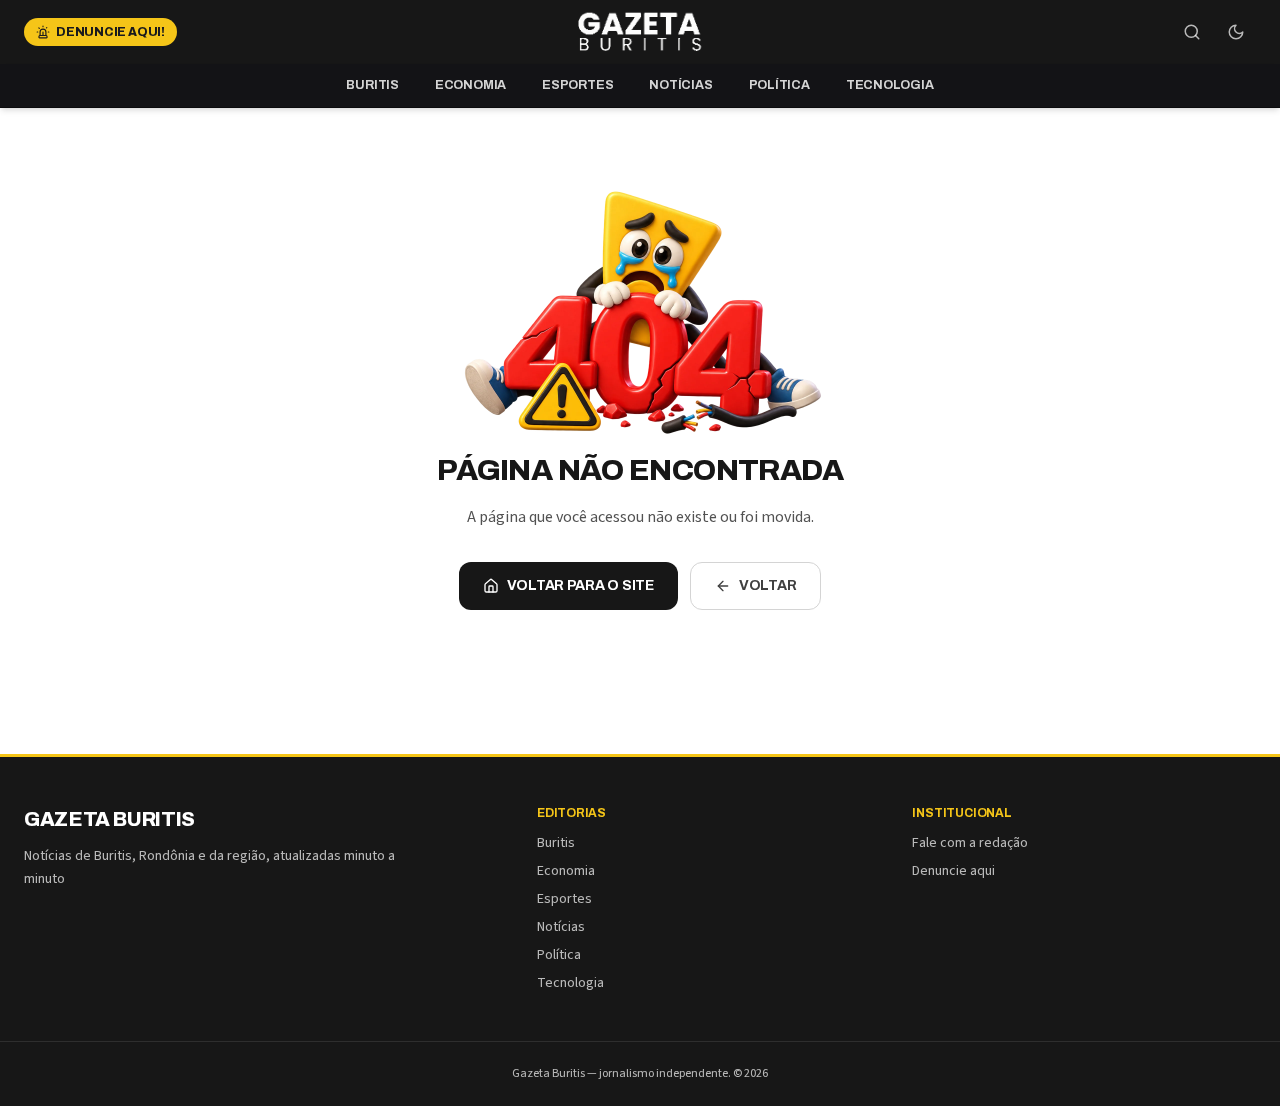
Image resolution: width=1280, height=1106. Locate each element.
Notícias (680, 85)
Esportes (577, 85)
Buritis (372, 85)
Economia (470, 85)
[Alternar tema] (1236, 32)
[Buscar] (1192, 32)
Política (779, 85)
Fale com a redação (970, 843)
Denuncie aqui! (110, 32)
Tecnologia (890, 85)
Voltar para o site (580, 585)
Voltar (768, 585)
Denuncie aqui (953, 871)
